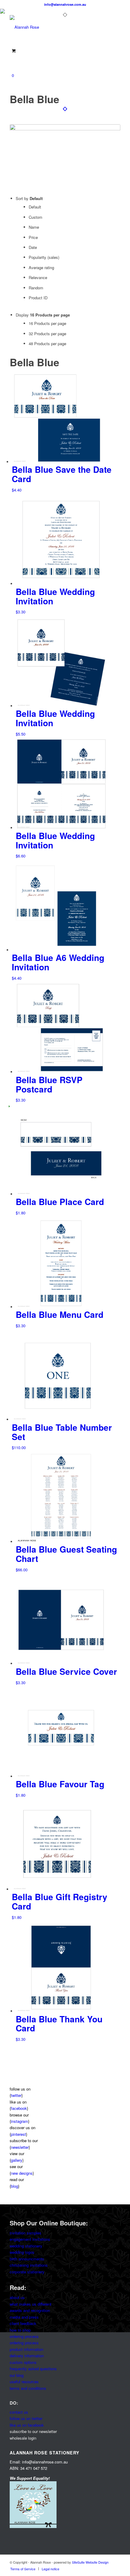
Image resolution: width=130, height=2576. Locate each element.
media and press (24, 2317)
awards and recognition (30, 2310)
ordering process (24, 2336)
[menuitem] (23, 2569)
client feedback (23, 2323)
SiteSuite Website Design (90, 2562)
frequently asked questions (33, 2369)
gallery (17, 2160)
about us (17, 2297)
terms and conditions (28, 2388)
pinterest (18, 2134)
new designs (22, 2173)
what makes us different (31, 2304)
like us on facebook (27, 2425)
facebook (19, 2108)
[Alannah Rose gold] (54, 27)
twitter (16, 2095)
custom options (23, 2362)
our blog (17, 2375)
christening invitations (29, 2265)
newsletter (20, 2147)
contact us (19, 2412)
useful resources (24, 2382)
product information (26, 2349)
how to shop (20, 2330)
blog (15, 2186)
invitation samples (26, 2233)
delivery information (27, 2356)
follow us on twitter (26, 2418)
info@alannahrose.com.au (65, 4)
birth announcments (27, 2259)
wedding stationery (26, 2246)
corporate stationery (27, 2272)
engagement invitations (30, 2239)
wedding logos (22, 2252)
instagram (19, 2121)
